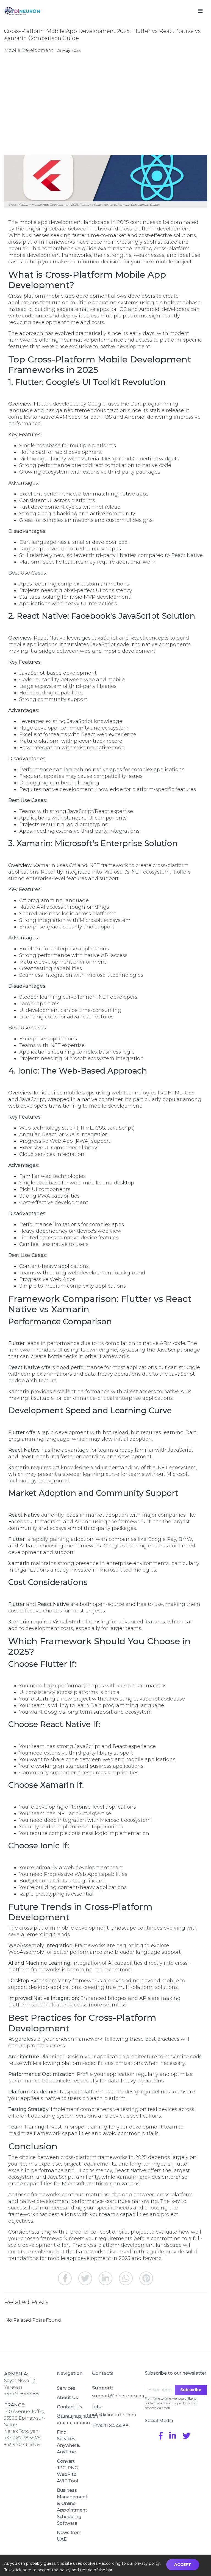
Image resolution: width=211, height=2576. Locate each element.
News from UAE (69, 2536)
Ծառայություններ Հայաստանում (70, 2419)
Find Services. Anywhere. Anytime (68, 2442)
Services (66, 2388)
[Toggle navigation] (200, 11)
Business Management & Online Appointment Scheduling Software (70, 2507)
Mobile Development (29, 50)
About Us (67, 2398)
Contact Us (70, 2407)
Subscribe (191, 2390)
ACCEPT (183, 2564)
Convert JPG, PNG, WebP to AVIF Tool (68, 2471)
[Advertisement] (105, 105)
